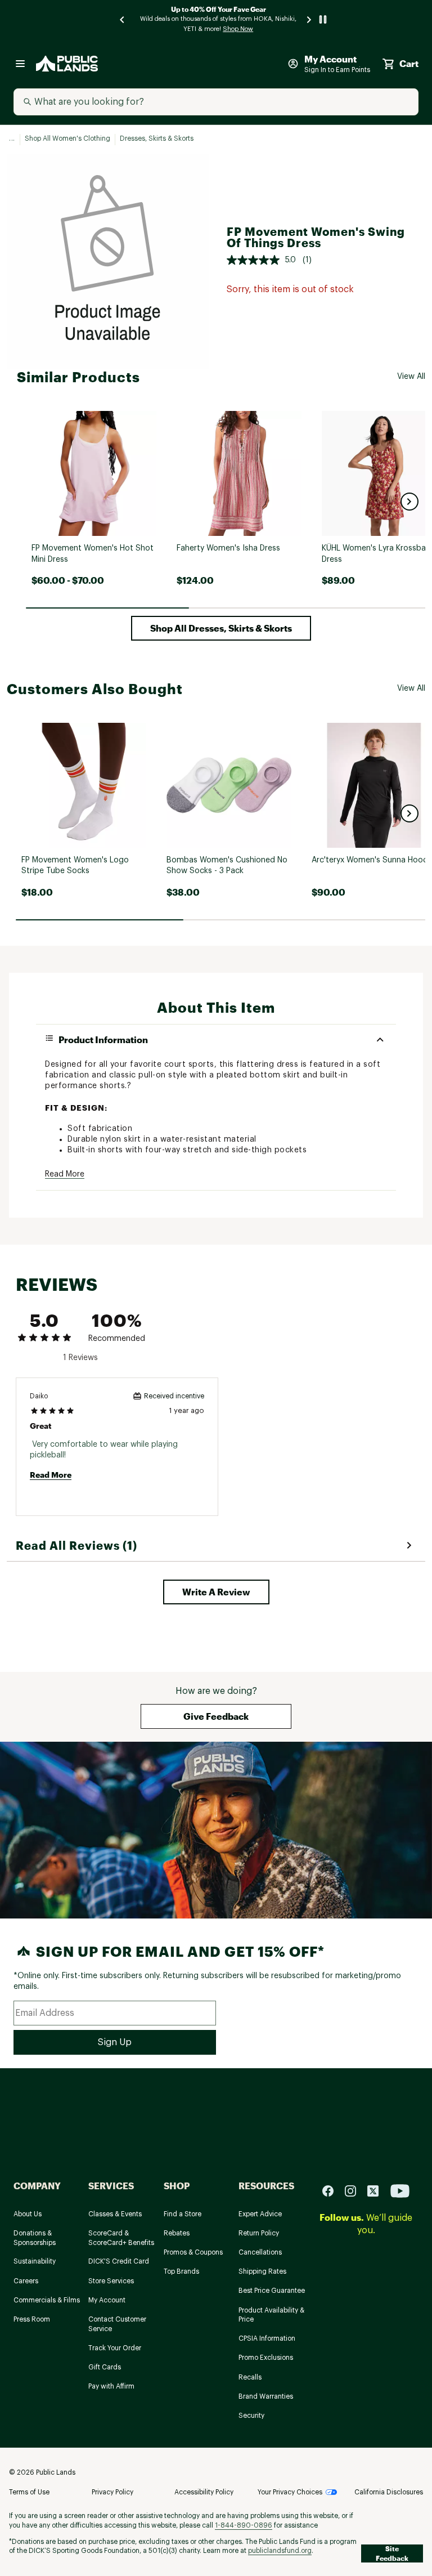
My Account (107, 2300)
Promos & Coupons (193, 2252)
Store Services (111, 2281)
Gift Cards (105, 2367)
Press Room (32, 2319)
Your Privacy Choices (290, 2492)
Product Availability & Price (271, 2315)
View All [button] (411, 377)
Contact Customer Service (117, 2324)
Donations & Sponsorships (35, 2238)
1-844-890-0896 (244, 2525)
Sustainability (35, 2261)
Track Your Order (115, 2348)
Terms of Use (29, 2492)
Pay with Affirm (111, 2386)
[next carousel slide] (309, 19)
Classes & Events (115, 2214)
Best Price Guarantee (272, 2291)
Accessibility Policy (204, 2492)
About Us (28, 2214)
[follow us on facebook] (332, 2190)
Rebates (177, 2233)
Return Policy (259, 2233)
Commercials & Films (47, 2300)
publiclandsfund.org (280, 2551)
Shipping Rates (262, 2271)
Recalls (250, 2377)
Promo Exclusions (266, 2358)
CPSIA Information (267, 2338)
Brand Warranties (266, 2396)
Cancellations (260, 2252)
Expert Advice (260, 2214)
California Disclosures (389, 2492)
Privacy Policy (112, 2492)
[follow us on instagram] (355, 2190)
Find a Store (183, 2214)
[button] (409, 502)
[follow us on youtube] (400, 2190)
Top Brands (181, 2271)
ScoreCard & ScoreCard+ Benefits (121, 2238)
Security (251, 2416)
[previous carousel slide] (123, 19)
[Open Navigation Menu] (20, 64)
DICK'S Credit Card (119, 2261)
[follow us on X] (377, 2190)
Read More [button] (65, 1174)
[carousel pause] (323, 19)
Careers (26, 2281)
